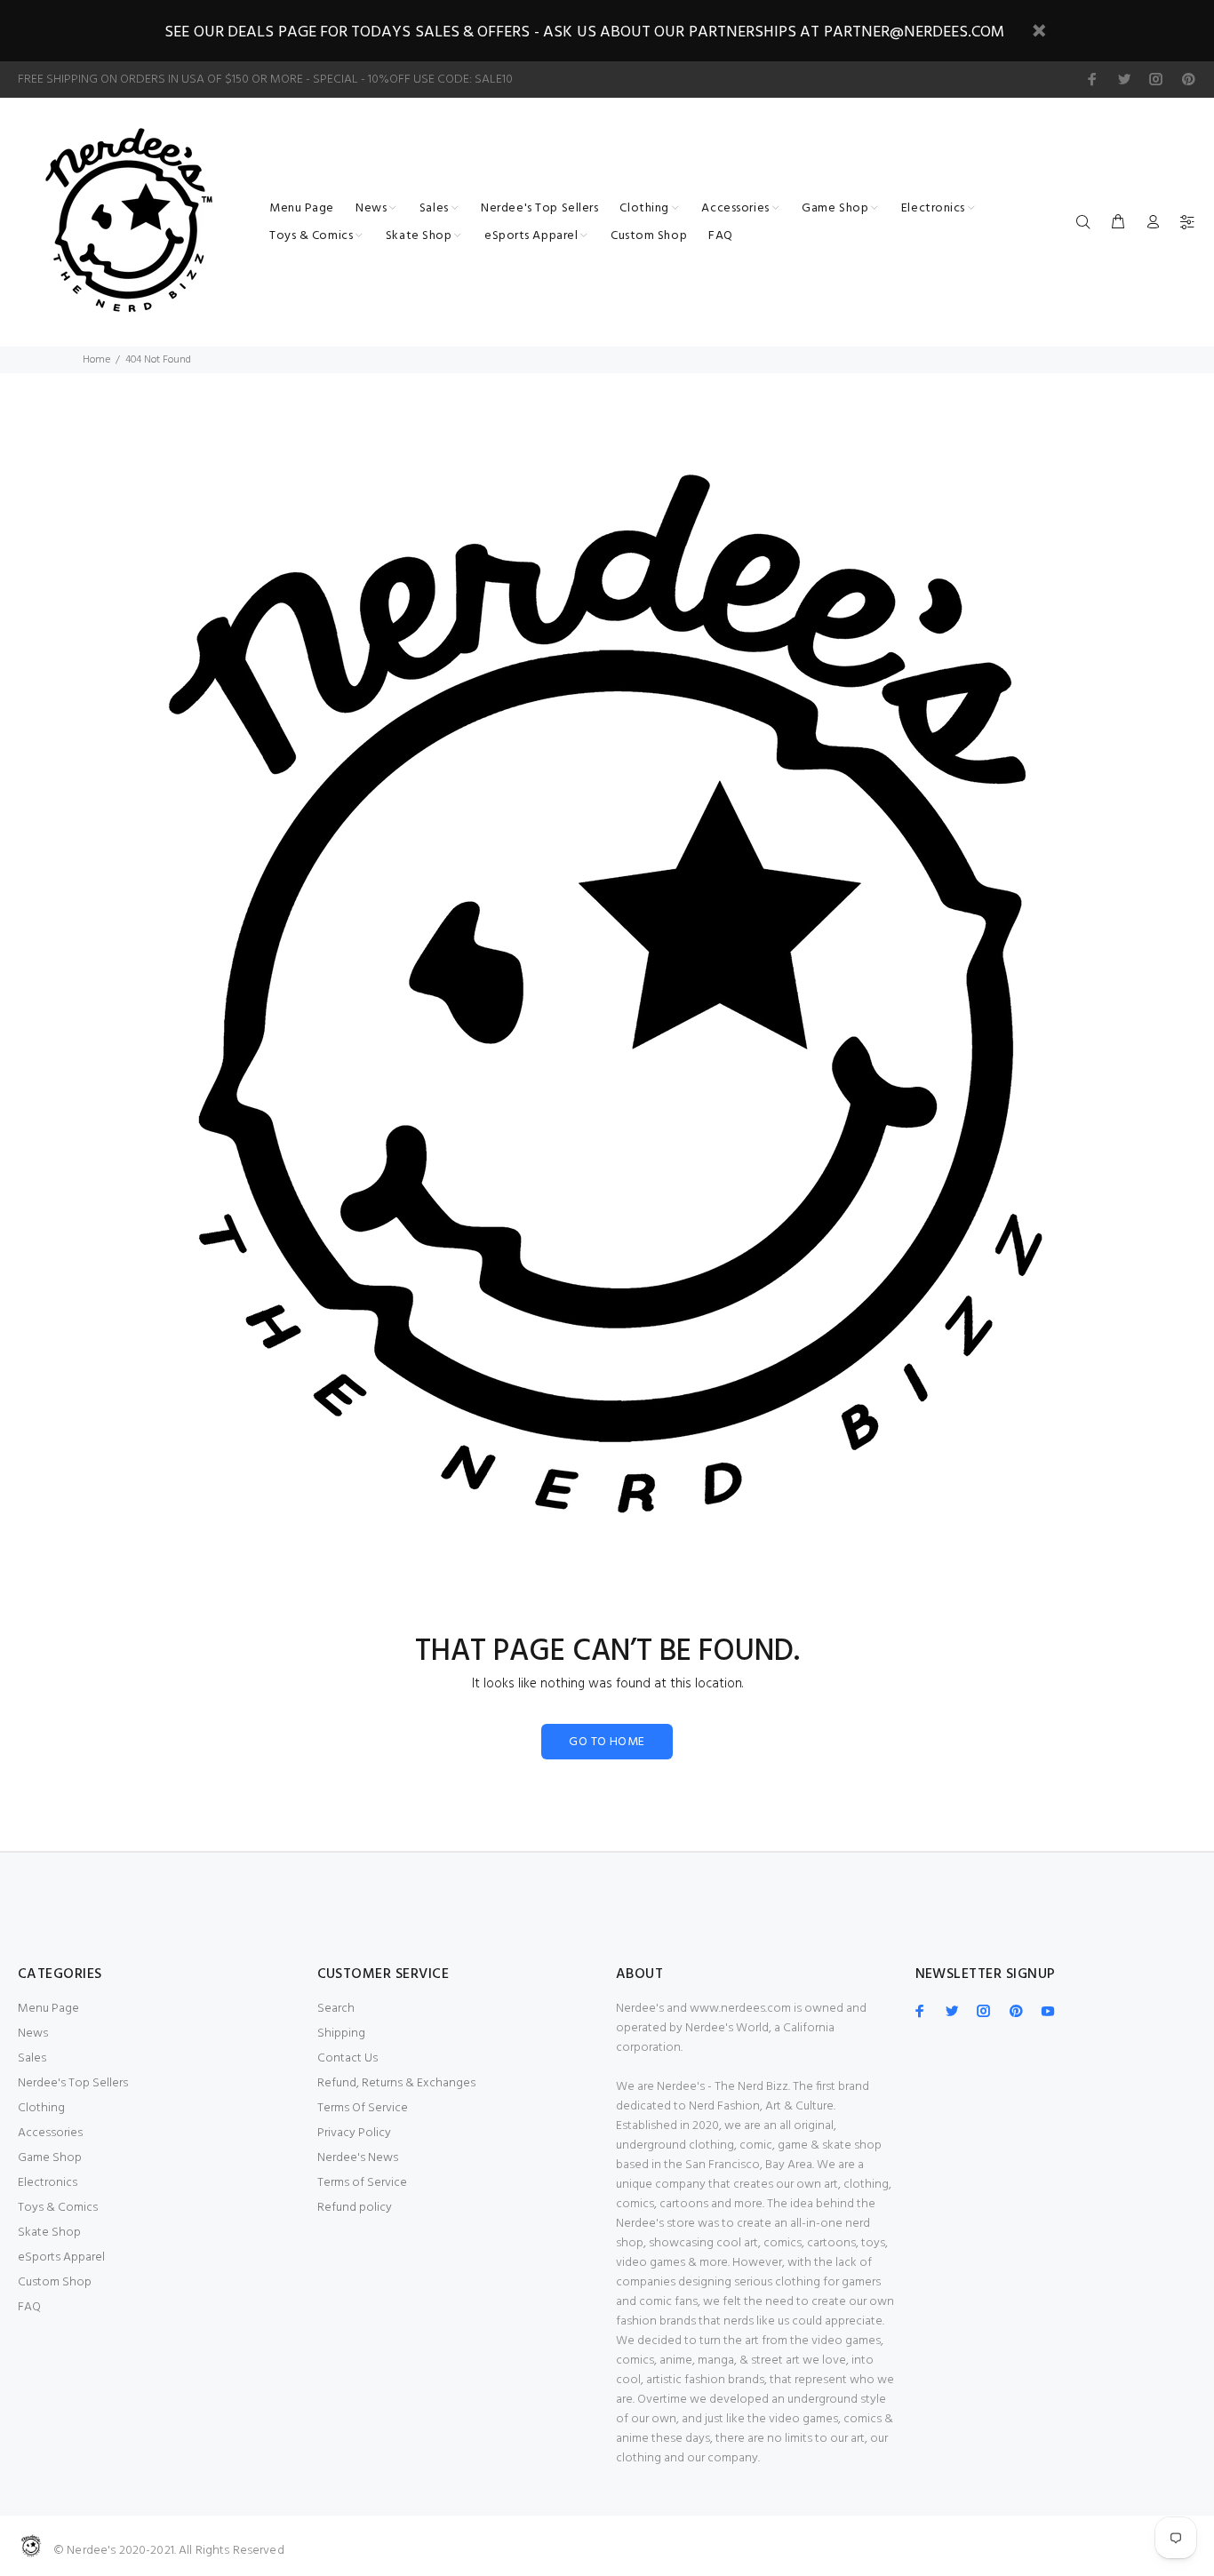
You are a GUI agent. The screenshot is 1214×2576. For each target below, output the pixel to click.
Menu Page (48, 2009)
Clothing (41, 2108)
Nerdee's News (358, 2158)
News (33, 2034)
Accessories (50, 2133)
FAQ (29, 2307)
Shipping (341, 2034)
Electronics (48, 2183)
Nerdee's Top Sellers (73, 2083)
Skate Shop (49, 2233)
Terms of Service (362, 2183)
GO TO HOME (607, 1742)
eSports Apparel (61, 2257)
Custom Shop (55, 2282)
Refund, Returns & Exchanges (396, 2083)
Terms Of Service (363, 2108)
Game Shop (50, 2158)
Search (336, 2009)
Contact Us (347, 2058)
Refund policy (355, 2208)
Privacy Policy (354, 2133)
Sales (32, 2058)
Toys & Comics (58, 2208)
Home (96, 360)
